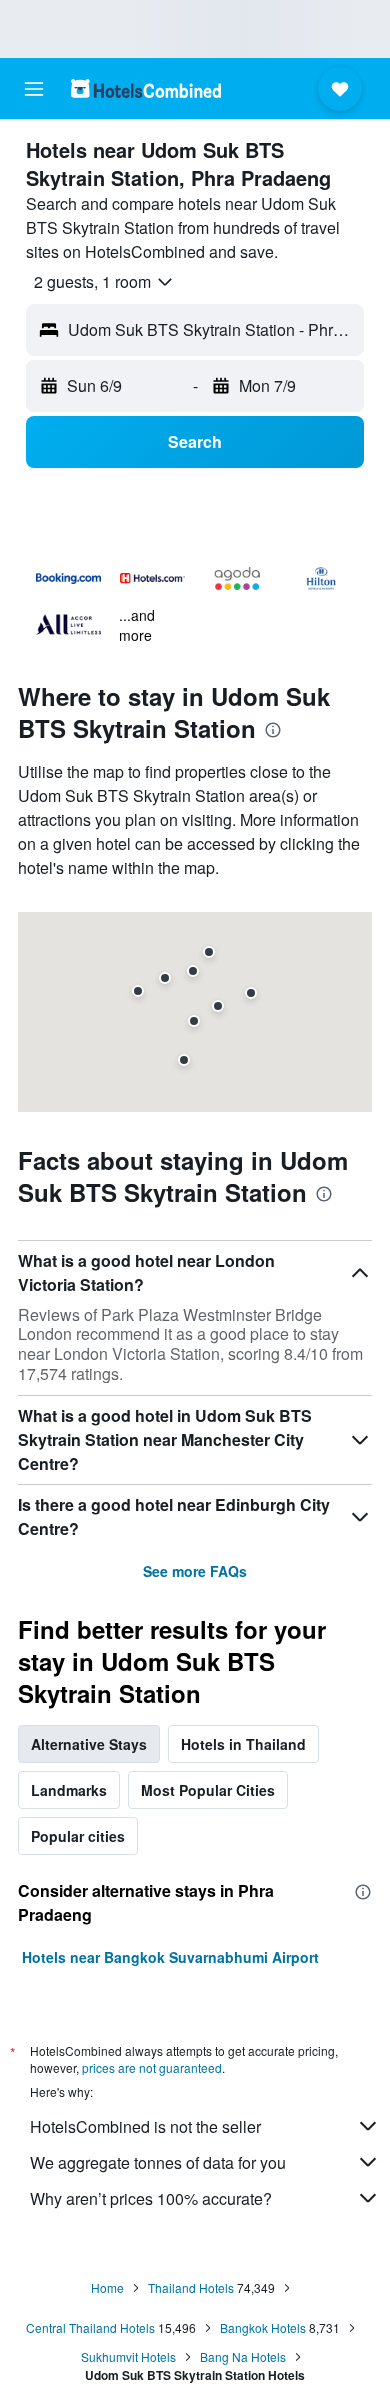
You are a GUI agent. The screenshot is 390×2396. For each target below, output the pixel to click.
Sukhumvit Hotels (128, 2356)
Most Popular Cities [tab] (208, 1790)
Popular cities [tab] (78, 1836)
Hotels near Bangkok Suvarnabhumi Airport (170, 1957)
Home (107, 2287)
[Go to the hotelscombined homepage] (146, 88)
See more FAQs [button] (195, 1571)
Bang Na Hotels (243, 2356)
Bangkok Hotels (263, 2327)
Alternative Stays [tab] (89, 1744)
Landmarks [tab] (69, 1790)
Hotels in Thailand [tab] (243, 1744)
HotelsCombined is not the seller (145, 2126)
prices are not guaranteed (152, 2067)
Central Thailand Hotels (90, 2327)
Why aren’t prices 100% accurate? (151, 2198)
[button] (34, 89)
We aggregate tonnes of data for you (158, 2162)
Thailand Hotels (191, 2287)
